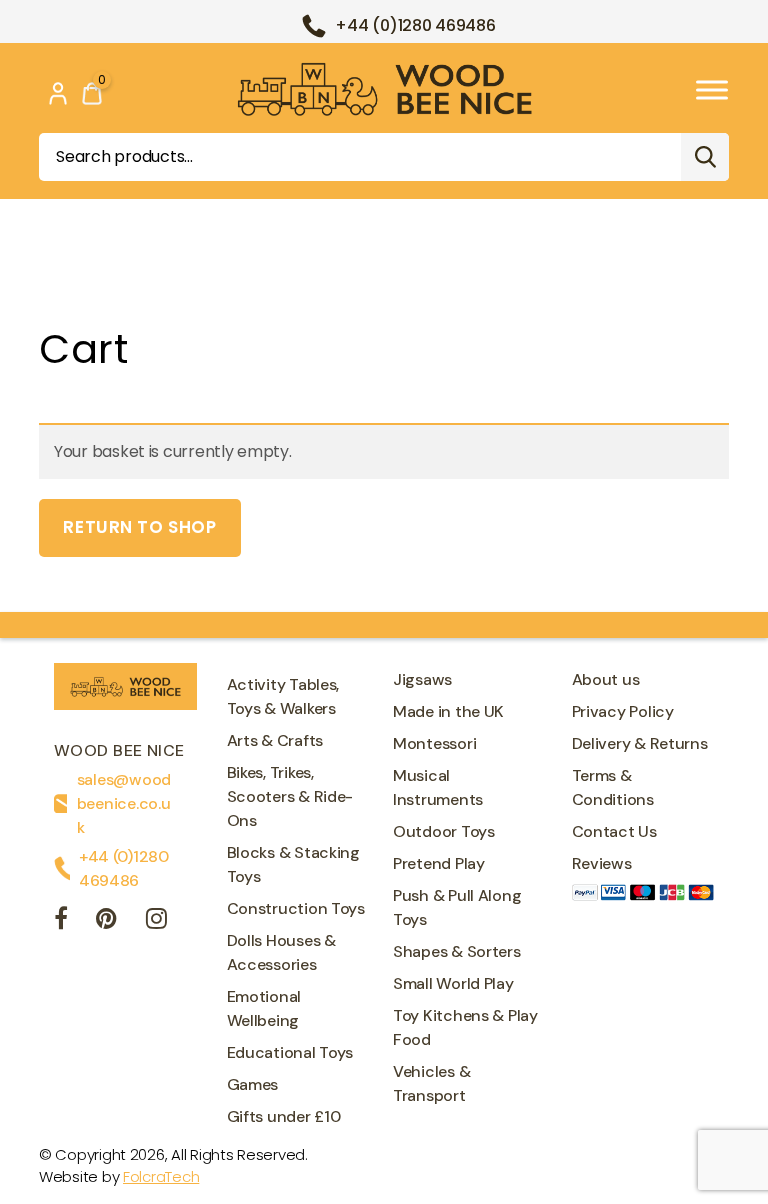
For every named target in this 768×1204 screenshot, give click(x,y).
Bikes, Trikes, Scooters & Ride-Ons (290, 796)
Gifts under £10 (284, 1116)
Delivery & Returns (640, 743)
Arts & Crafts (275, 740)
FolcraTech (161, 1176)
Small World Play (453, 983)
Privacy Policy (623, 711)
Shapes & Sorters (457, 951)
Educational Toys (290, 1052)
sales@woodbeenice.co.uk (124, 803)
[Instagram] (156, 921)
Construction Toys (296, 908)
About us (606, 679)
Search (705, 157)
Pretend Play (439, 863)
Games (253, 1084)
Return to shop (139, 527)
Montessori (434, 743)
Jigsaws (422, 679)
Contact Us (614, 831)
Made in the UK (448, 711)
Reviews (602, 863)
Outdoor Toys (444, 831)
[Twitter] (106, 921)
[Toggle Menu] (712, 89)
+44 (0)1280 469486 (415, 25)
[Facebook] (61, 921)
